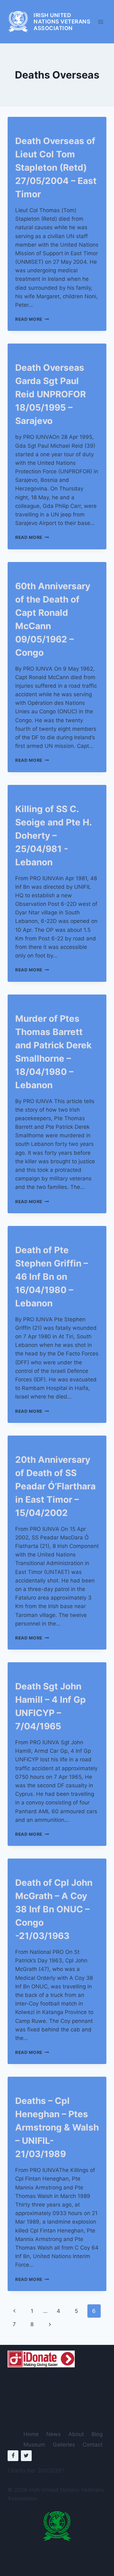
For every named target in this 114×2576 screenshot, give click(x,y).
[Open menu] (101, 22)
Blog (97, 2434)
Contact (93, 2445)
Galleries (64, 2445)
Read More (32, 319)
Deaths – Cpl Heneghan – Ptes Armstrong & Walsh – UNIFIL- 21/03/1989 (57, 2127)
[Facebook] (13, 2456)
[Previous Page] (14, 2311)
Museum (34, 2445)
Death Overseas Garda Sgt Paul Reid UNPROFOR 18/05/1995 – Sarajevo (51, 394)
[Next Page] (50, 2324)
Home (31, 2434)
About (76, 2434)
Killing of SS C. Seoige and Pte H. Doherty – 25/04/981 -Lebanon (53, 836)
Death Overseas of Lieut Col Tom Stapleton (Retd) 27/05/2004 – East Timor (56, 167)
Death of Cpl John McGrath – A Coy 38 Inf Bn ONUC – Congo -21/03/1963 (54, 1909)
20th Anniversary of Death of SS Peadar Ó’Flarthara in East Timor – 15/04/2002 (55, 1486)
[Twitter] (26, 2456)
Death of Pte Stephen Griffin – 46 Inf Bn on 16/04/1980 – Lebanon (52, 1277)
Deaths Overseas (35, 127)
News (54, 2434)
